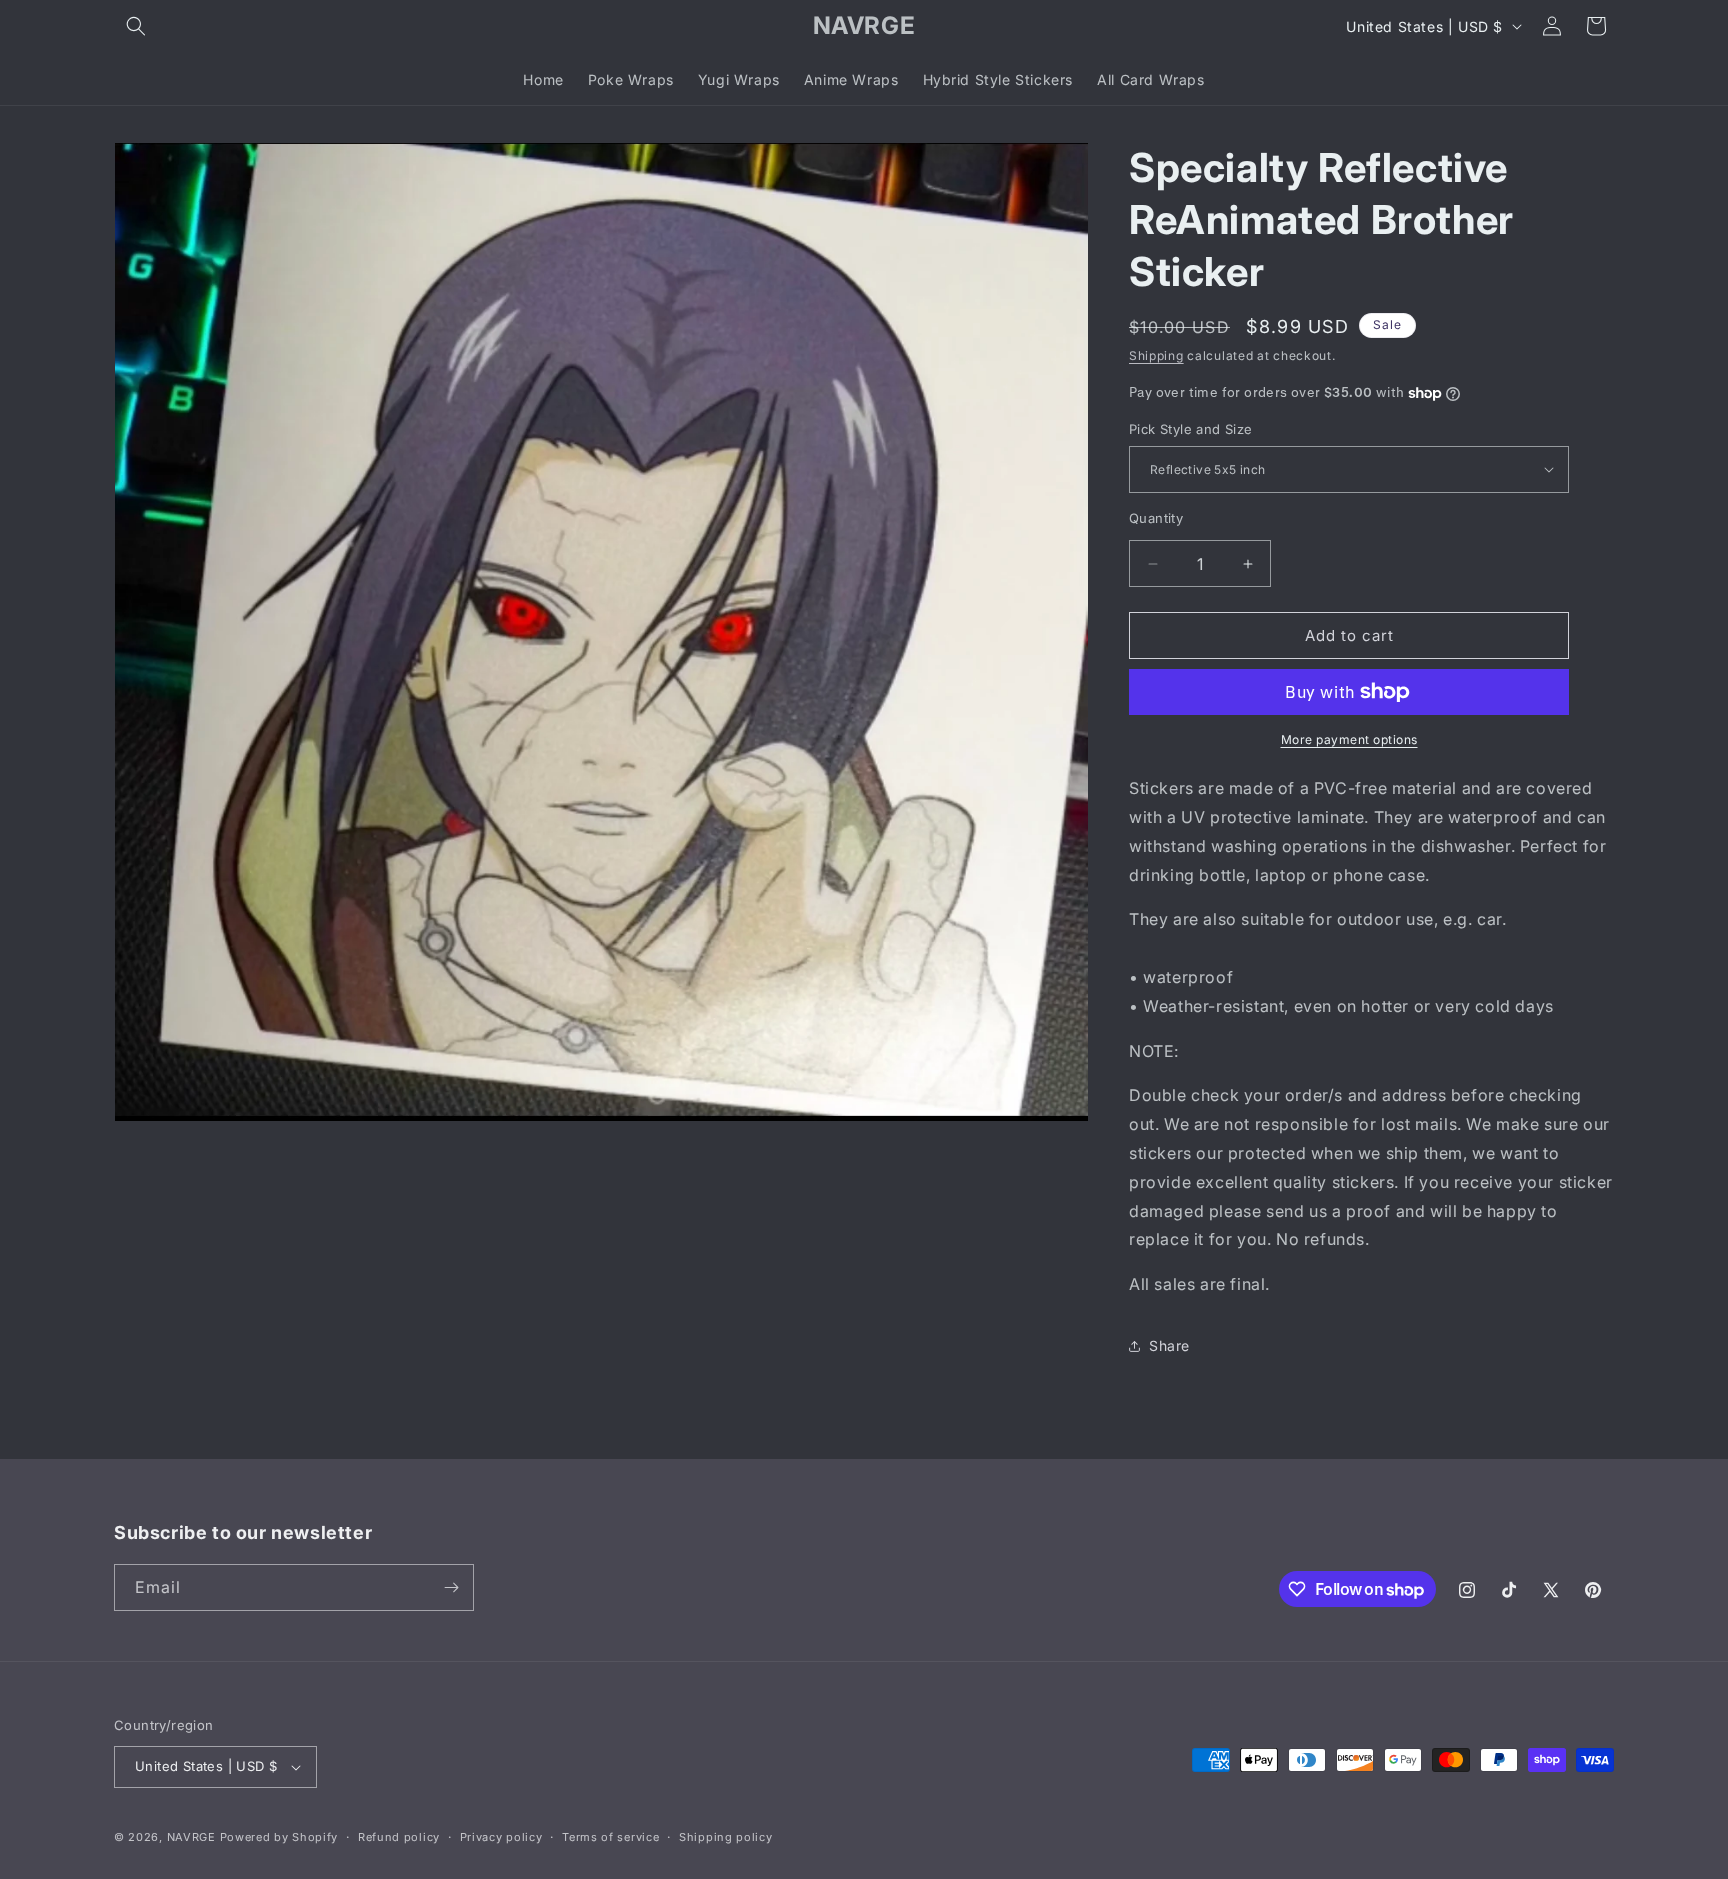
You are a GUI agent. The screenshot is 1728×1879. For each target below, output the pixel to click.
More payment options (1349, 739)
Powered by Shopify (279, 1837)
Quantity (1156, 518)
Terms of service (610, 1837)
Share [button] (1169, 1345)
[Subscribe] (451, 1587)
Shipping (1156, 355)
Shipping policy (726, 1837)
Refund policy (399, 1837)
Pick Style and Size (1191, 429)
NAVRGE (191, 1837)
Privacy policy (501, 1837)
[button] (136, 26)
